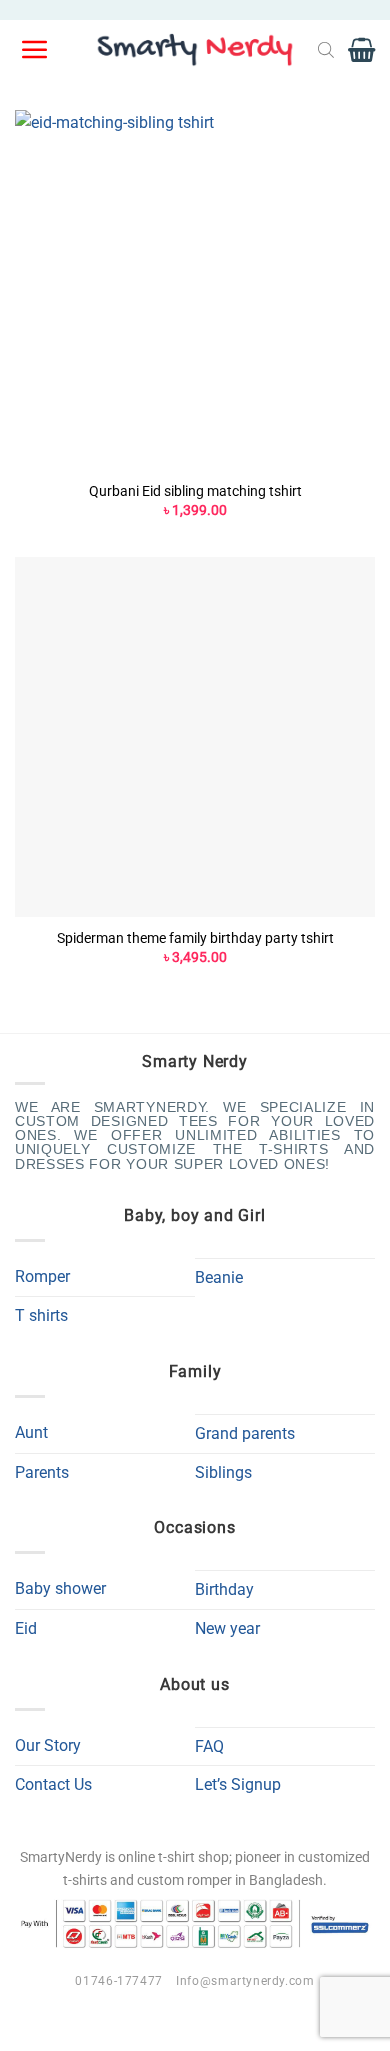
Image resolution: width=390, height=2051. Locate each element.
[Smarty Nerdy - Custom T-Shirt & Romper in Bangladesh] (195, 50)
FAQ (209, 1746)
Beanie (219, 1277)
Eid (26, 1628)
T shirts (41, 1315)
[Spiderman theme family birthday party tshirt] (195, 737)
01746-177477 (118, 1981)
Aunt (31, 1432)
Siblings (223, 1472)
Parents (42, 1472)
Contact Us (53, 1784)
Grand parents (245, 1433)
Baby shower (60, 1588)
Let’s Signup (238, 1784)
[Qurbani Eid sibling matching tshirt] (195, 290)
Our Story (48, 1745)
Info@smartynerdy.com (245, 1981)
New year (227, 1628)
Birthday (224, 1589)
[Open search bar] (326, 50)
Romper (42, 1276)
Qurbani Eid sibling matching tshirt (195, 491)
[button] (36, 50)
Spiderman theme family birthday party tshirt (195, 938)
